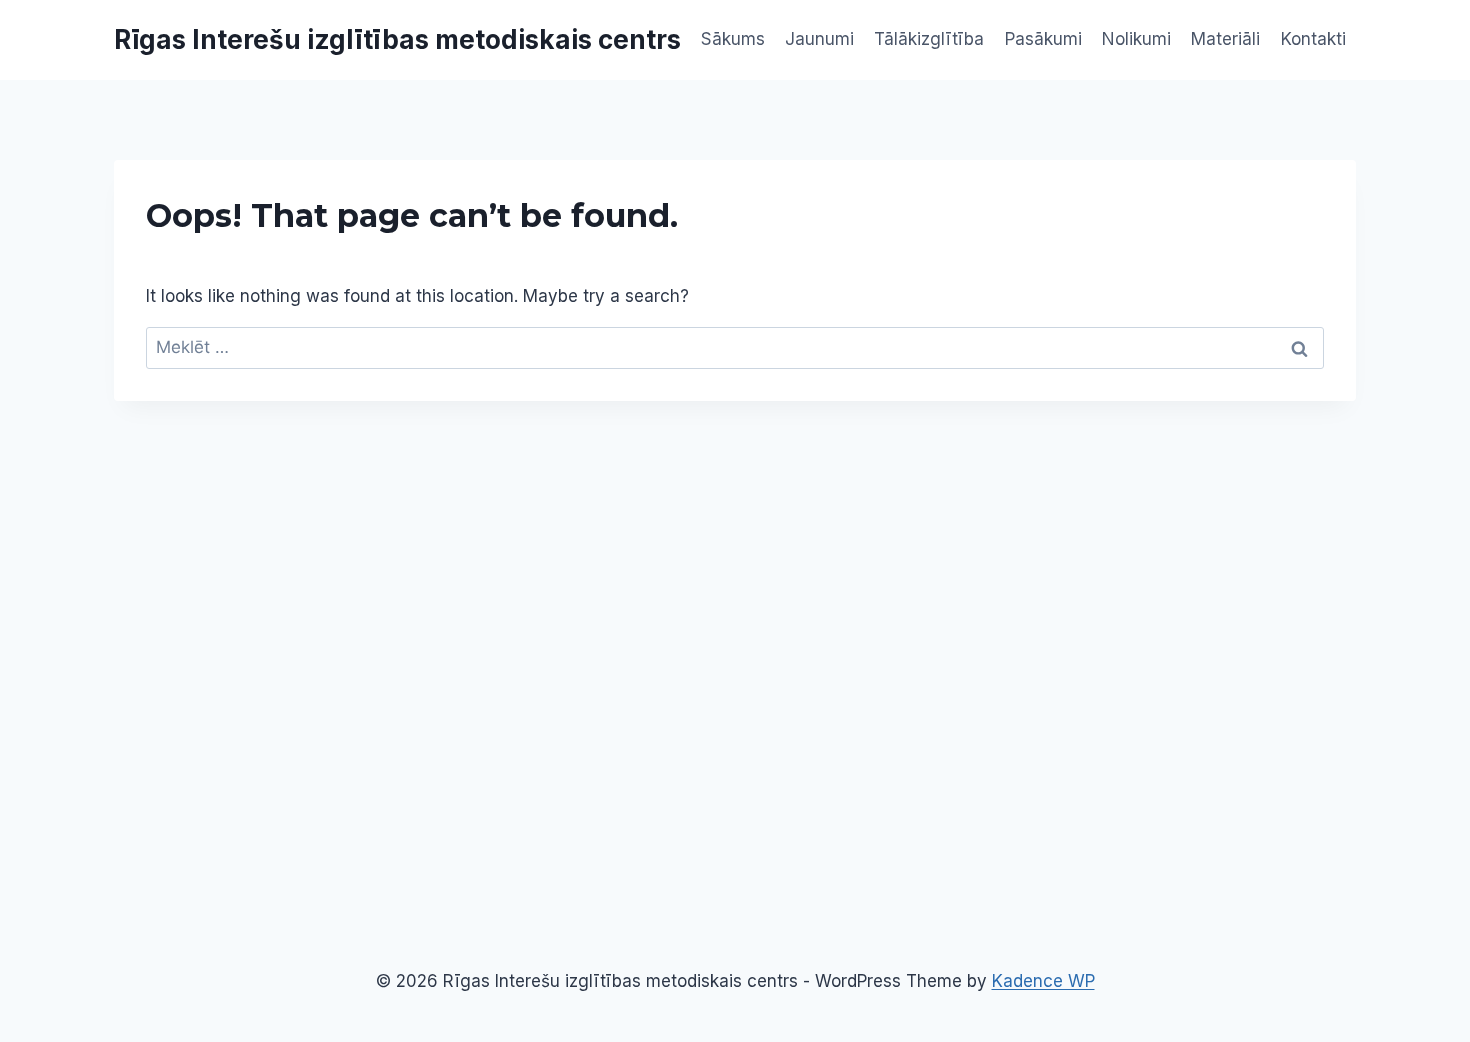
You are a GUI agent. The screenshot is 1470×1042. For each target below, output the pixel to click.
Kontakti (1313, 39)
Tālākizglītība (929, 39)
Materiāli (1225, 39)
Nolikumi (1136, 39)
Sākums (733, 39)
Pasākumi (1043, 39)
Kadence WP (1043, 981)
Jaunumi (819, 39)
